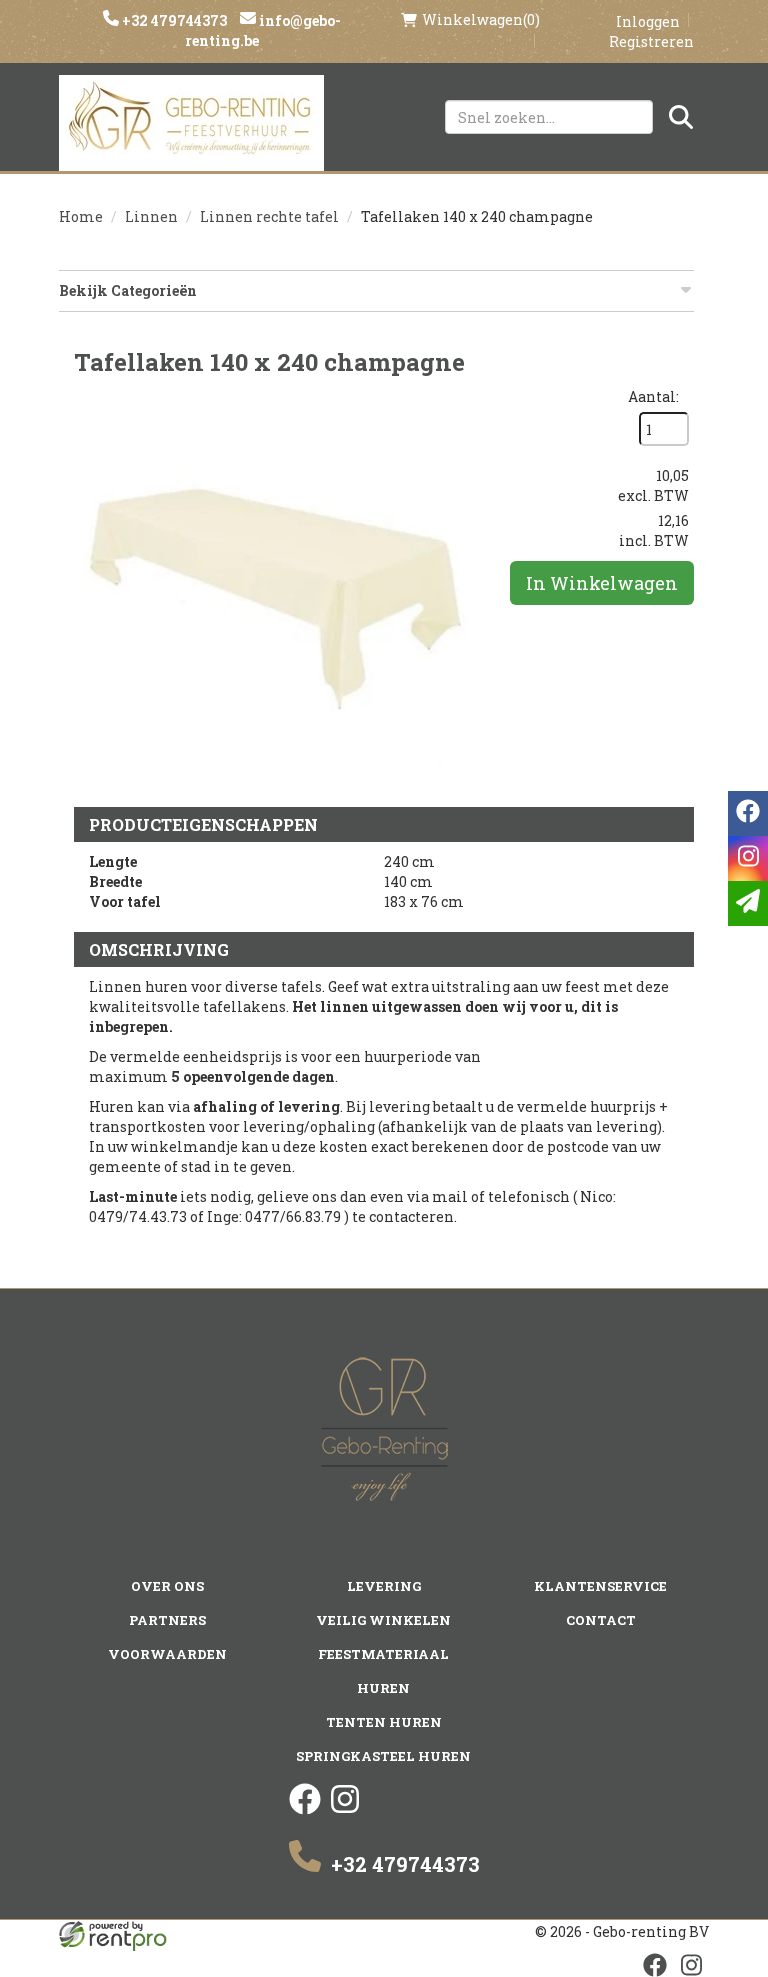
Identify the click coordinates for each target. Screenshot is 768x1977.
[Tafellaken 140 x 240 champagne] (274, 587)
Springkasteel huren (383, 1756)
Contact (601, 1620)
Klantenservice (600, 1586)
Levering (384, 1586)
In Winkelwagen (602, 583)
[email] (748, 903)
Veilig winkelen (383, 1620)
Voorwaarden (167, 1654)
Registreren (651, 41)
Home (81, 216)
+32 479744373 (173, 20)
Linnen (151, 216)
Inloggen (648, 21)
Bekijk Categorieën (128, 290)
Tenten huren (384, 1722)
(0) (481, 19)
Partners (167, 1620)
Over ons (167, 1586)
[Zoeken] (681, 117)
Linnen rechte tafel (269, 216)
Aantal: (653, 396)
